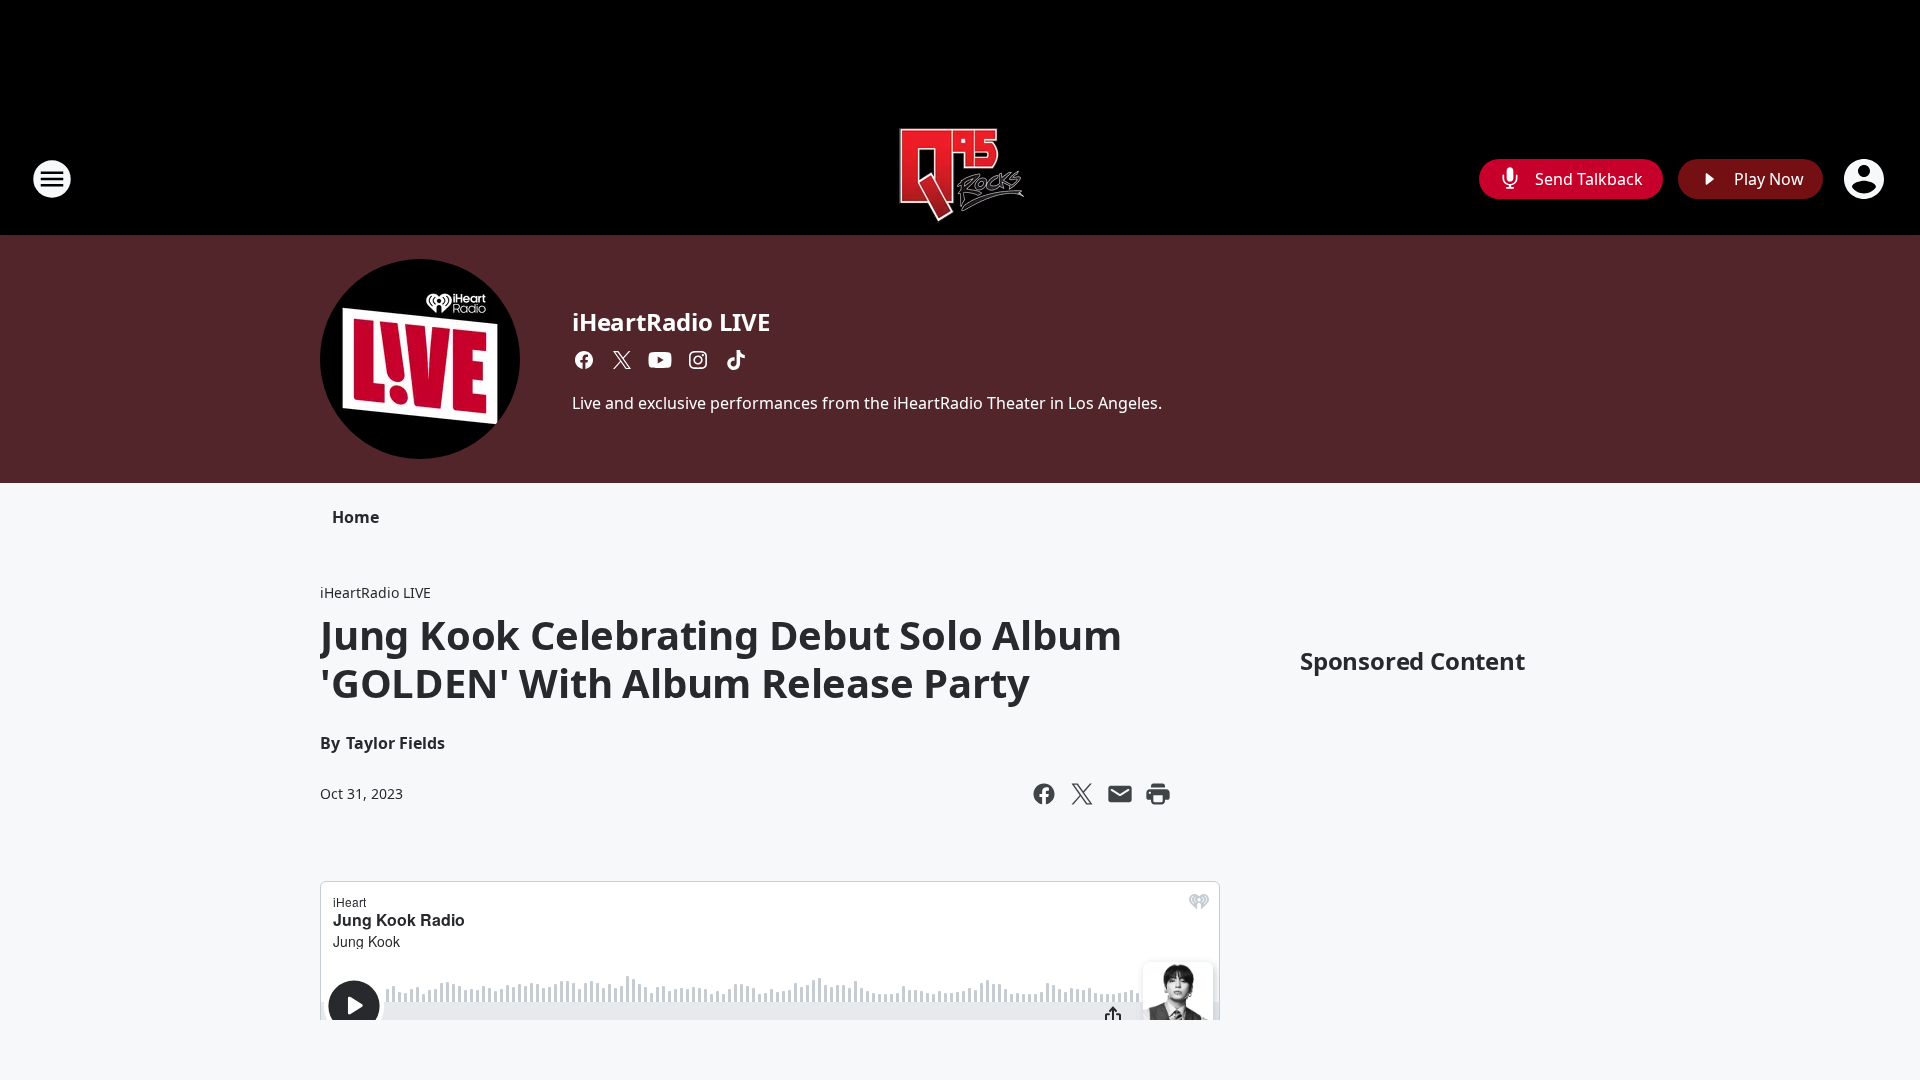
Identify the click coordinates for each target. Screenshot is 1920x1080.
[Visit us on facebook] (584, 360)
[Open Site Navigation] (52, 179)
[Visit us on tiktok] (736, 360)
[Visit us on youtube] (660, 360)
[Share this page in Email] (1120, 794)
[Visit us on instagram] (698, 360)
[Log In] (1866, 179)
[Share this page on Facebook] (1044, 794)
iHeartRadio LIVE (671, 321)
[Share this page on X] (1082, 794)
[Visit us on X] (622, 360)
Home (355, 517)
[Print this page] (1158, 794)
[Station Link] (960, 178)
